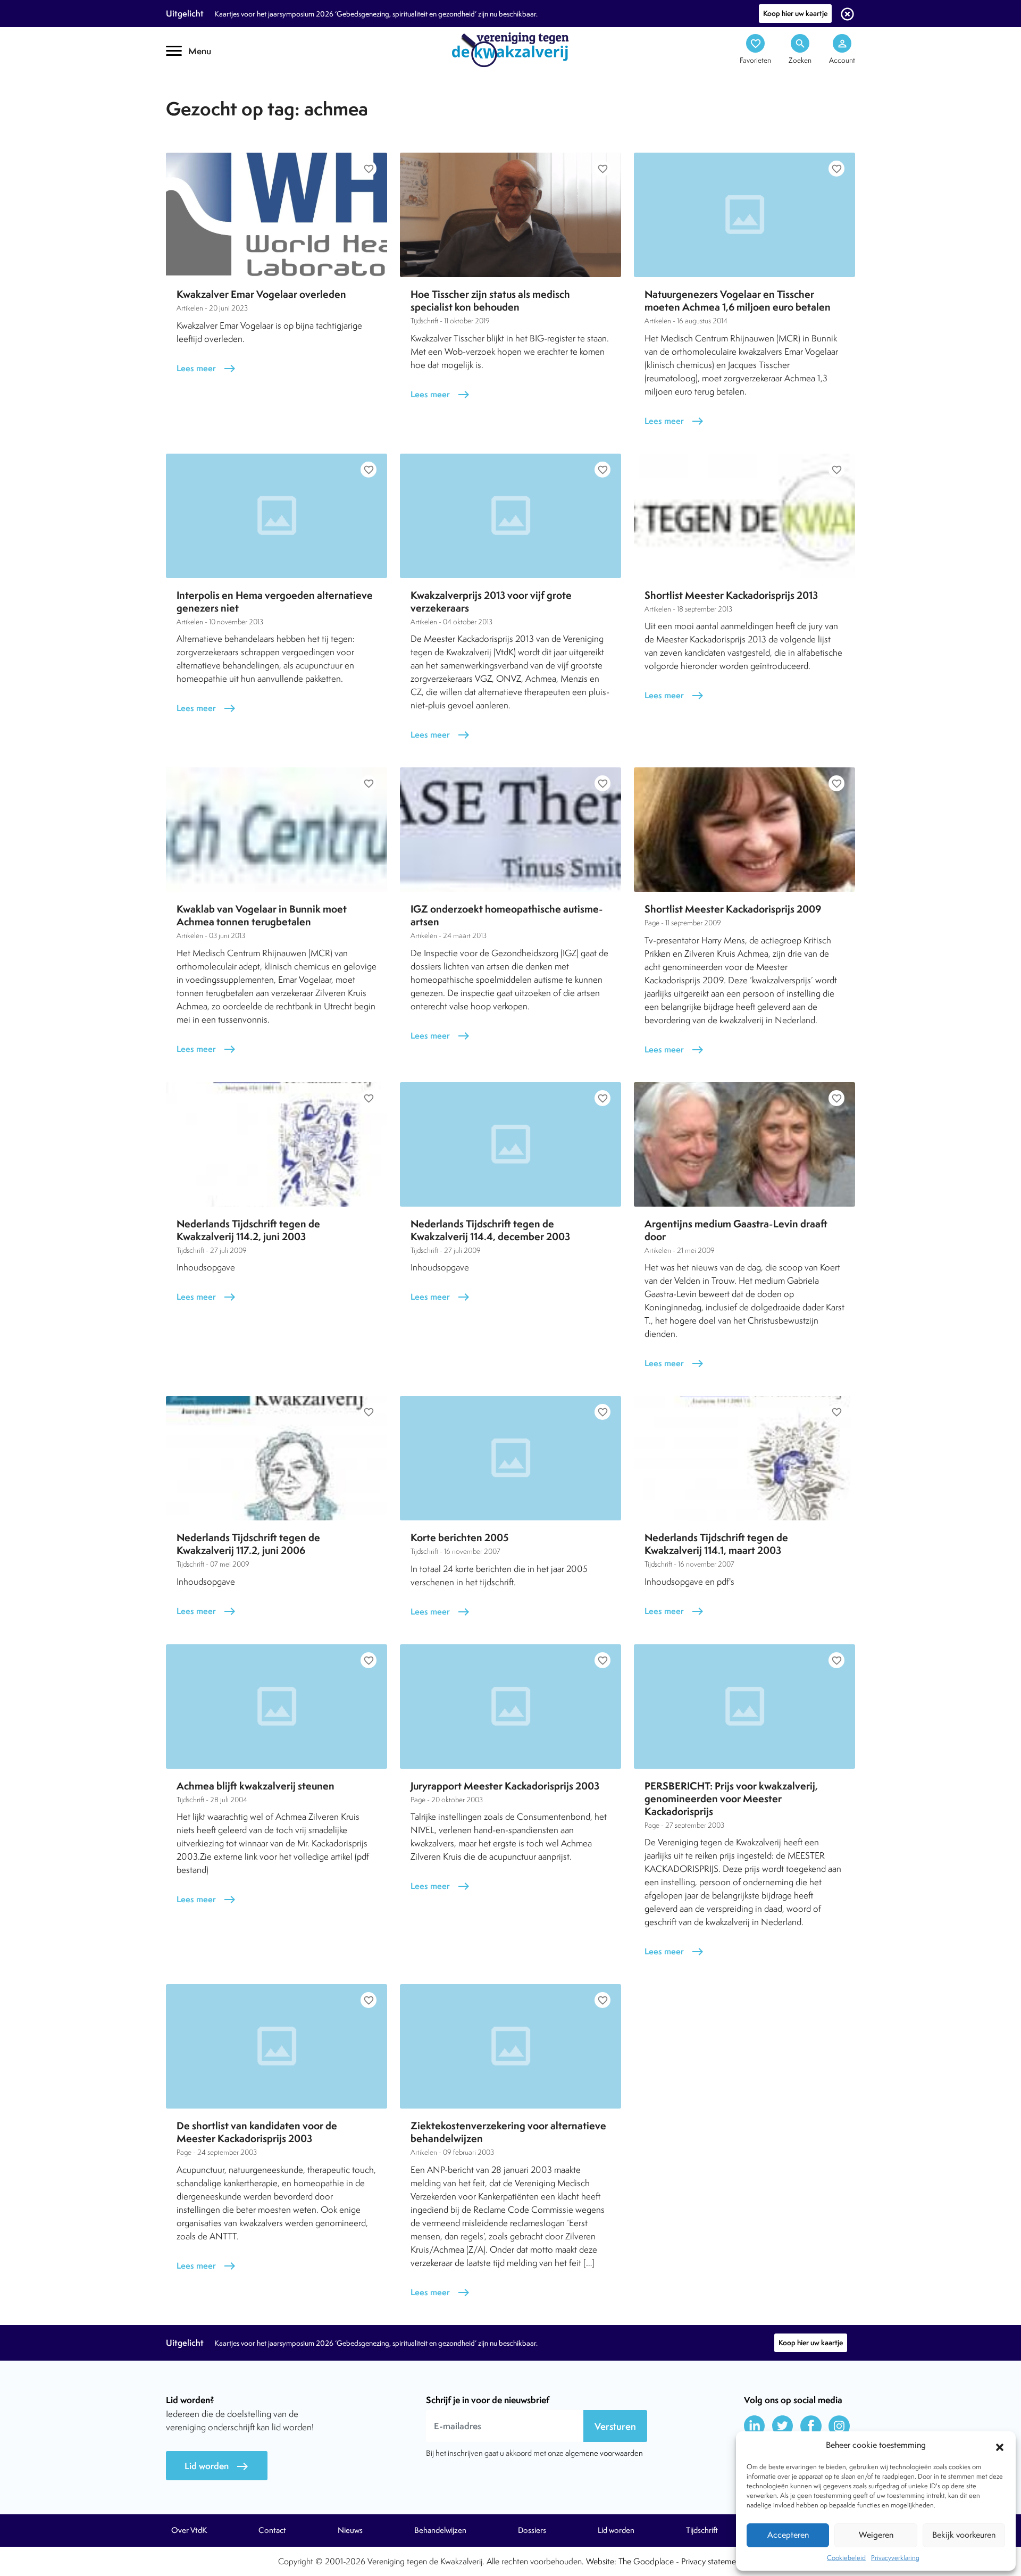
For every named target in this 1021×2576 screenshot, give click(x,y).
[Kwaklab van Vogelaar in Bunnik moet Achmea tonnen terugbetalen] (277, 830)
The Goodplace (646, 2561)
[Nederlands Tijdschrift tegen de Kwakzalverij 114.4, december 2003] (510, 1144)
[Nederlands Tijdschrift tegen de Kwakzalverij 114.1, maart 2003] (744, 1458)
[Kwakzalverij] (510, 49)
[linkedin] (755, 2426)
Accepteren (788, 2535)
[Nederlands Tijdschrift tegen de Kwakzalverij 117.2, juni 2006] (277, 1458)
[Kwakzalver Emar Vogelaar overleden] (277, 215)
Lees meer (206, 368)
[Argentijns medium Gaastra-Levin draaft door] (744, 1144)
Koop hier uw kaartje (795, 13)
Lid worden (217, 2466)
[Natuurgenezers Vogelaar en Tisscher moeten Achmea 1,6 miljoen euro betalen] (744, 215)
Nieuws (350, 2530)
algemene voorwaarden (604, 2453)
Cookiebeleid (846, 2558)
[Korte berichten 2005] (510, 1458)
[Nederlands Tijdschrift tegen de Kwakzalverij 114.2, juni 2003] (277, 1144)
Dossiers (532, 2530)
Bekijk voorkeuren (964, 2535)
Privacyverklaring (895, 2558)
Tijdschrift (202, 94)
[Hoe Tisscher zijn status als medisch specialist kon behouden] (510, 215)
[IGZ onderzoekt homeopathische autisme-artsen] (510, 830)
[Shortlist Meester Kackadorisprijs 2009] (744, 830)
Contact (272, 2530)
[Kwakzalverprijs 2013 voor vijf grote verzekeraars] (510, 516)
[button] (1000, 2446)
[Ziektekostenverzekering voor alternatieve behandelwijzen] (510, 2046)
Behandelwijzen (440, 2530)
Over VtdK (189, 2530)
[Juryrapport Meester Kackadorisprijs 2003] (510, 1707)
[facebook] (811, 2426)
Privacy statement (712, 2561)
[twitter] (783, 2426)
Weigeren (876, 2535)
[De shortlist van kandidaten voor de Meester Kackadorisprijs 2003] (277, 2046)
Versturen (615, 2426)
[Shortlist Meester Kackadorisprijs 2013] (744, 516)
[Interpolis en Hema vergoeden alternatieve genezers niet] (277, 516)
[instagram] (839, 2426)
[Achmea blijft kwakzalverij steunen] (277, 1707)
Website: (601, 2561)
